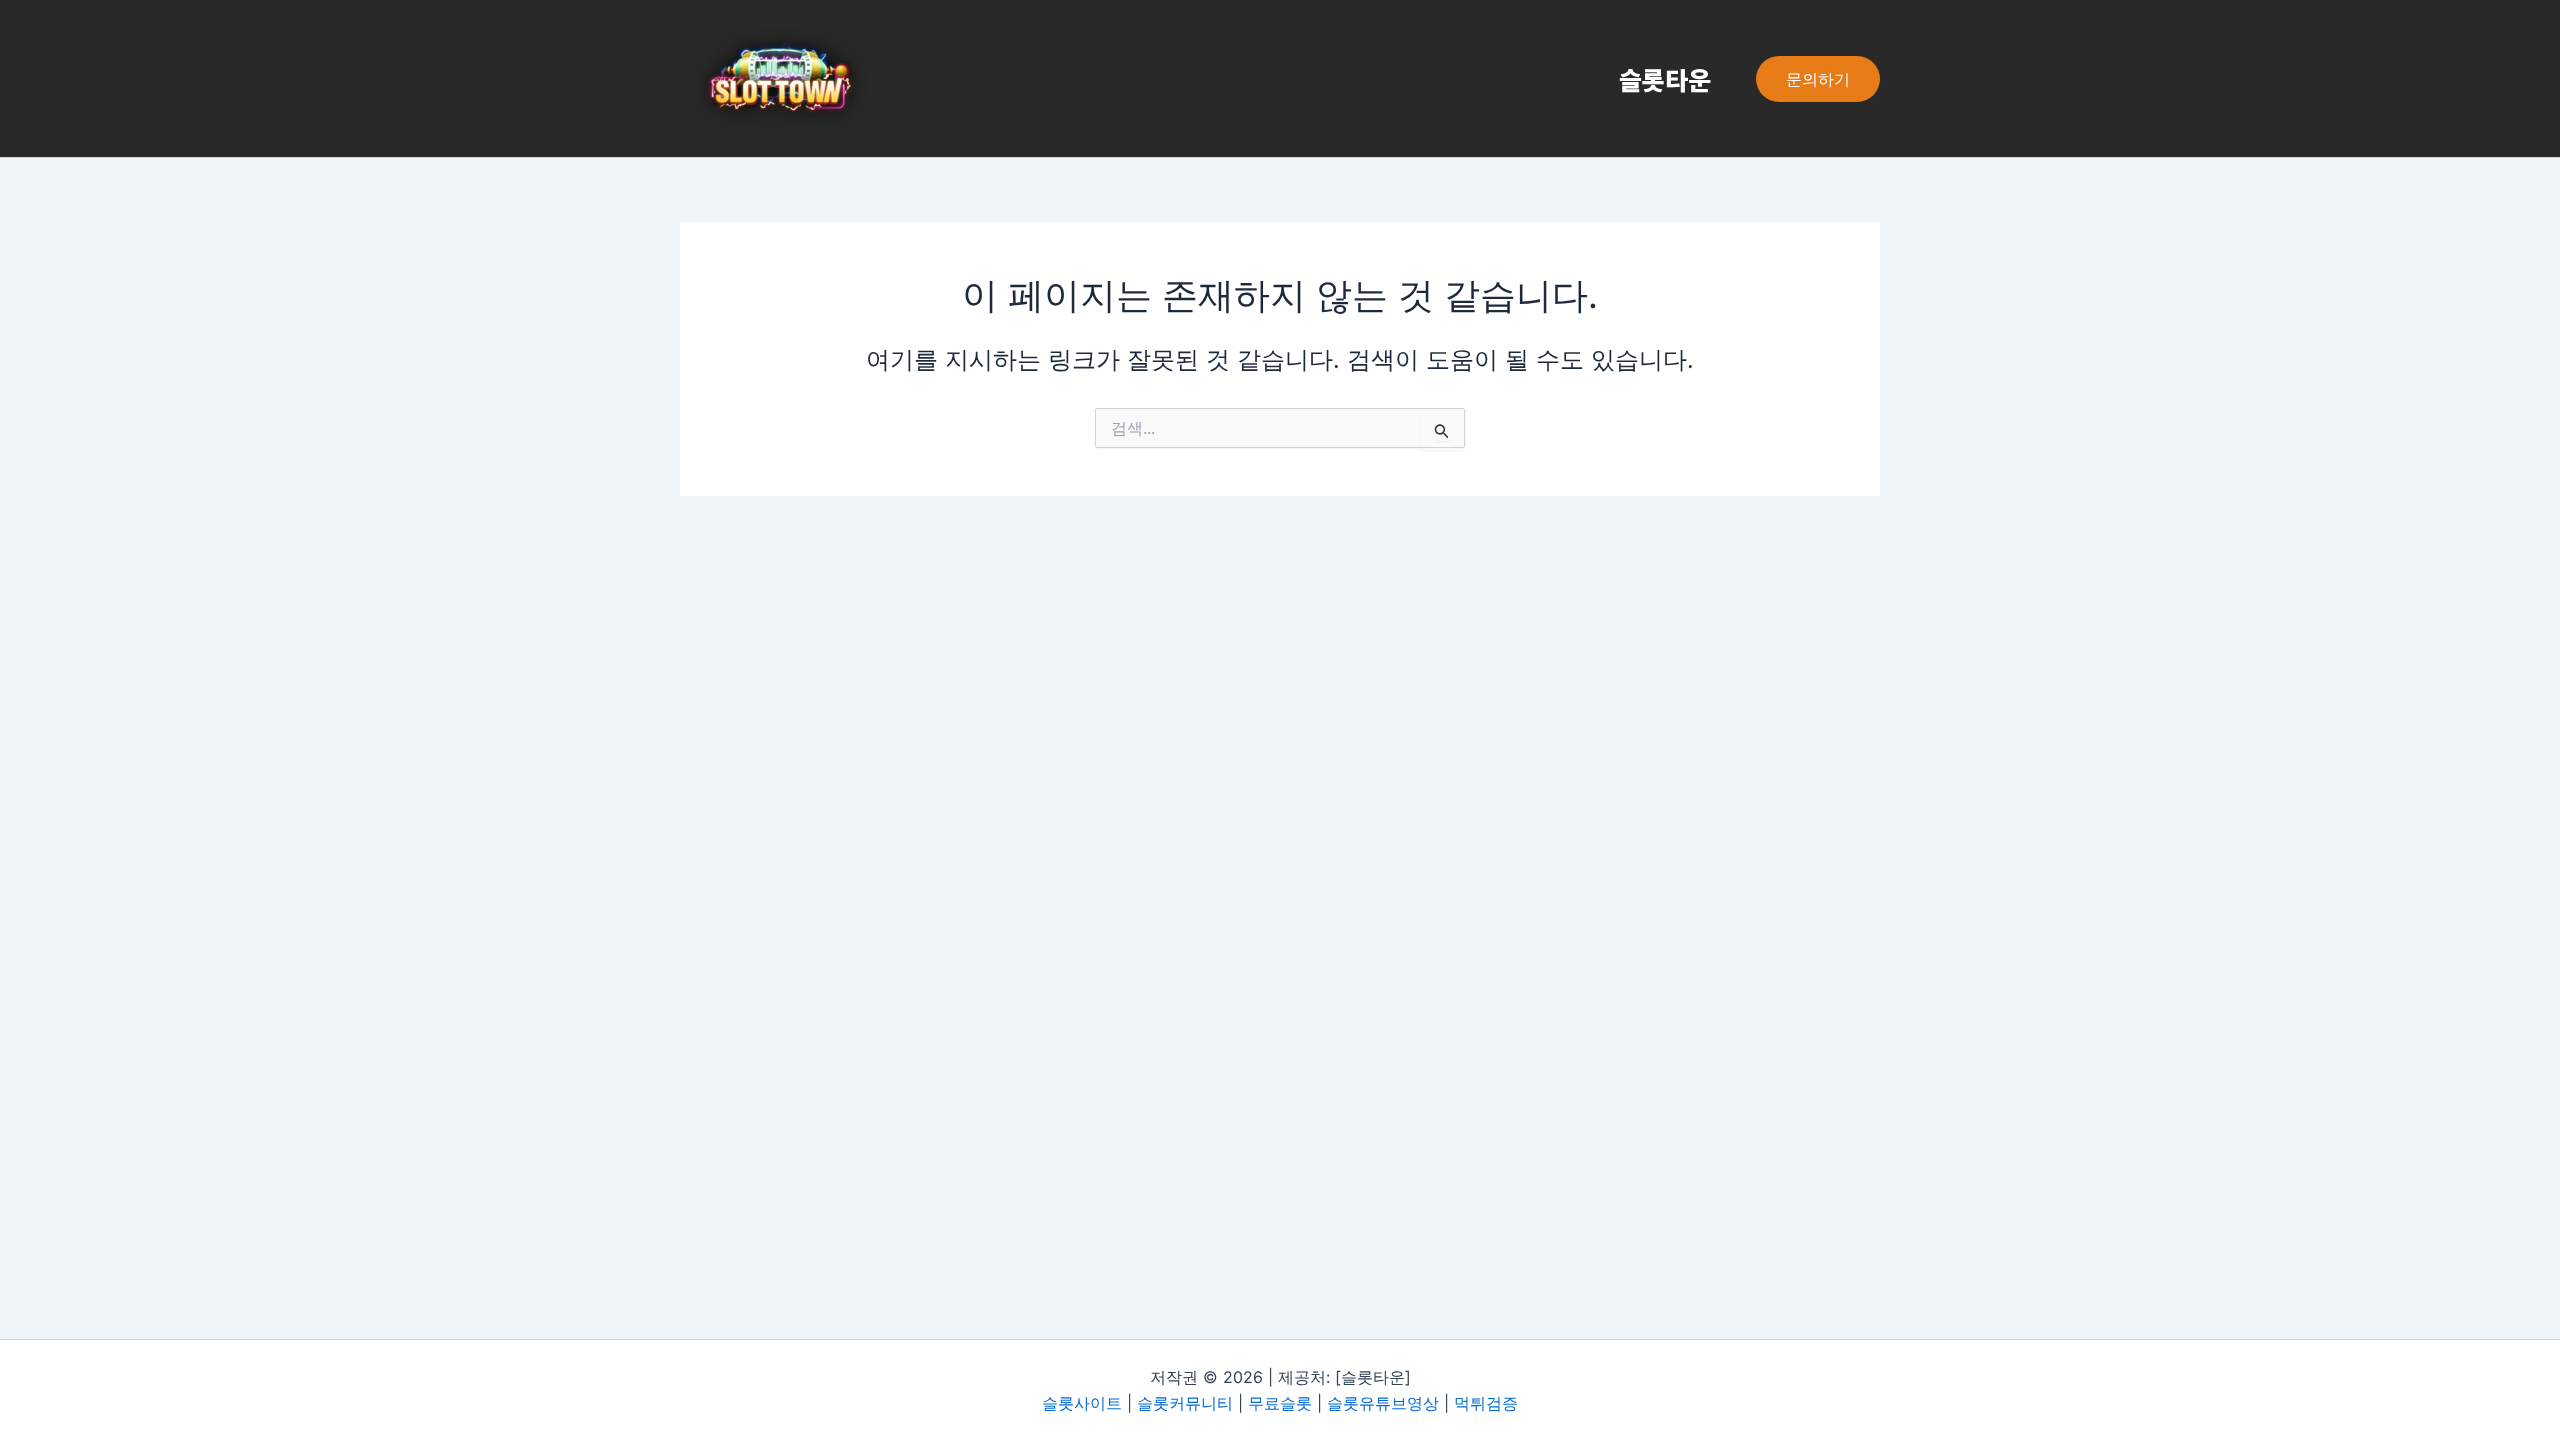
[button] (1818, 79)
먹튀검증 (1486, 1403)
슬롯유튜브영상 (1383, 1403)
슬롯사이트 (1082, 1403)
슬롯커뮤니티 (1185, 1403)
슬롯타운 (1665, 79)
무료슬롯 (1280, 1403)
